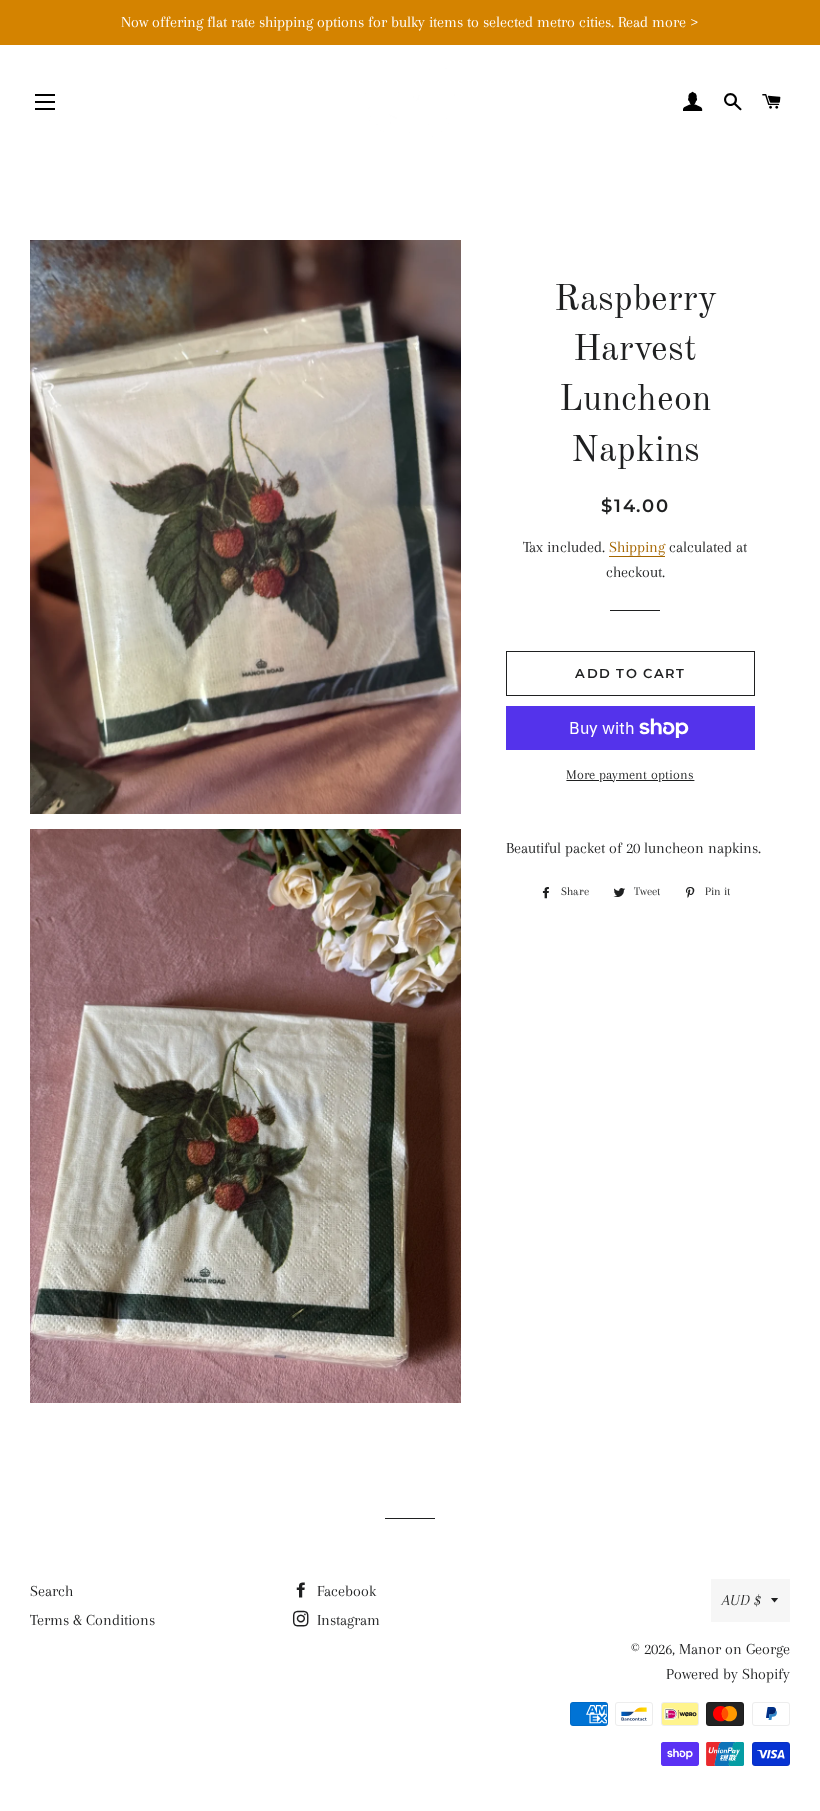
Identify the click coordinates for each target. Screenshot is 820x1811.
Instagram (346, 1620)
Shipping (637, 547)
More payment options (630, 774)
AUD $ (741, 1600)
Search (51, 1591)
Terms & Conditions (92, 1620)
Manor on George (734, 1649)
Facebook (344, 1591)
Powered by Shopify (728, 1674)
